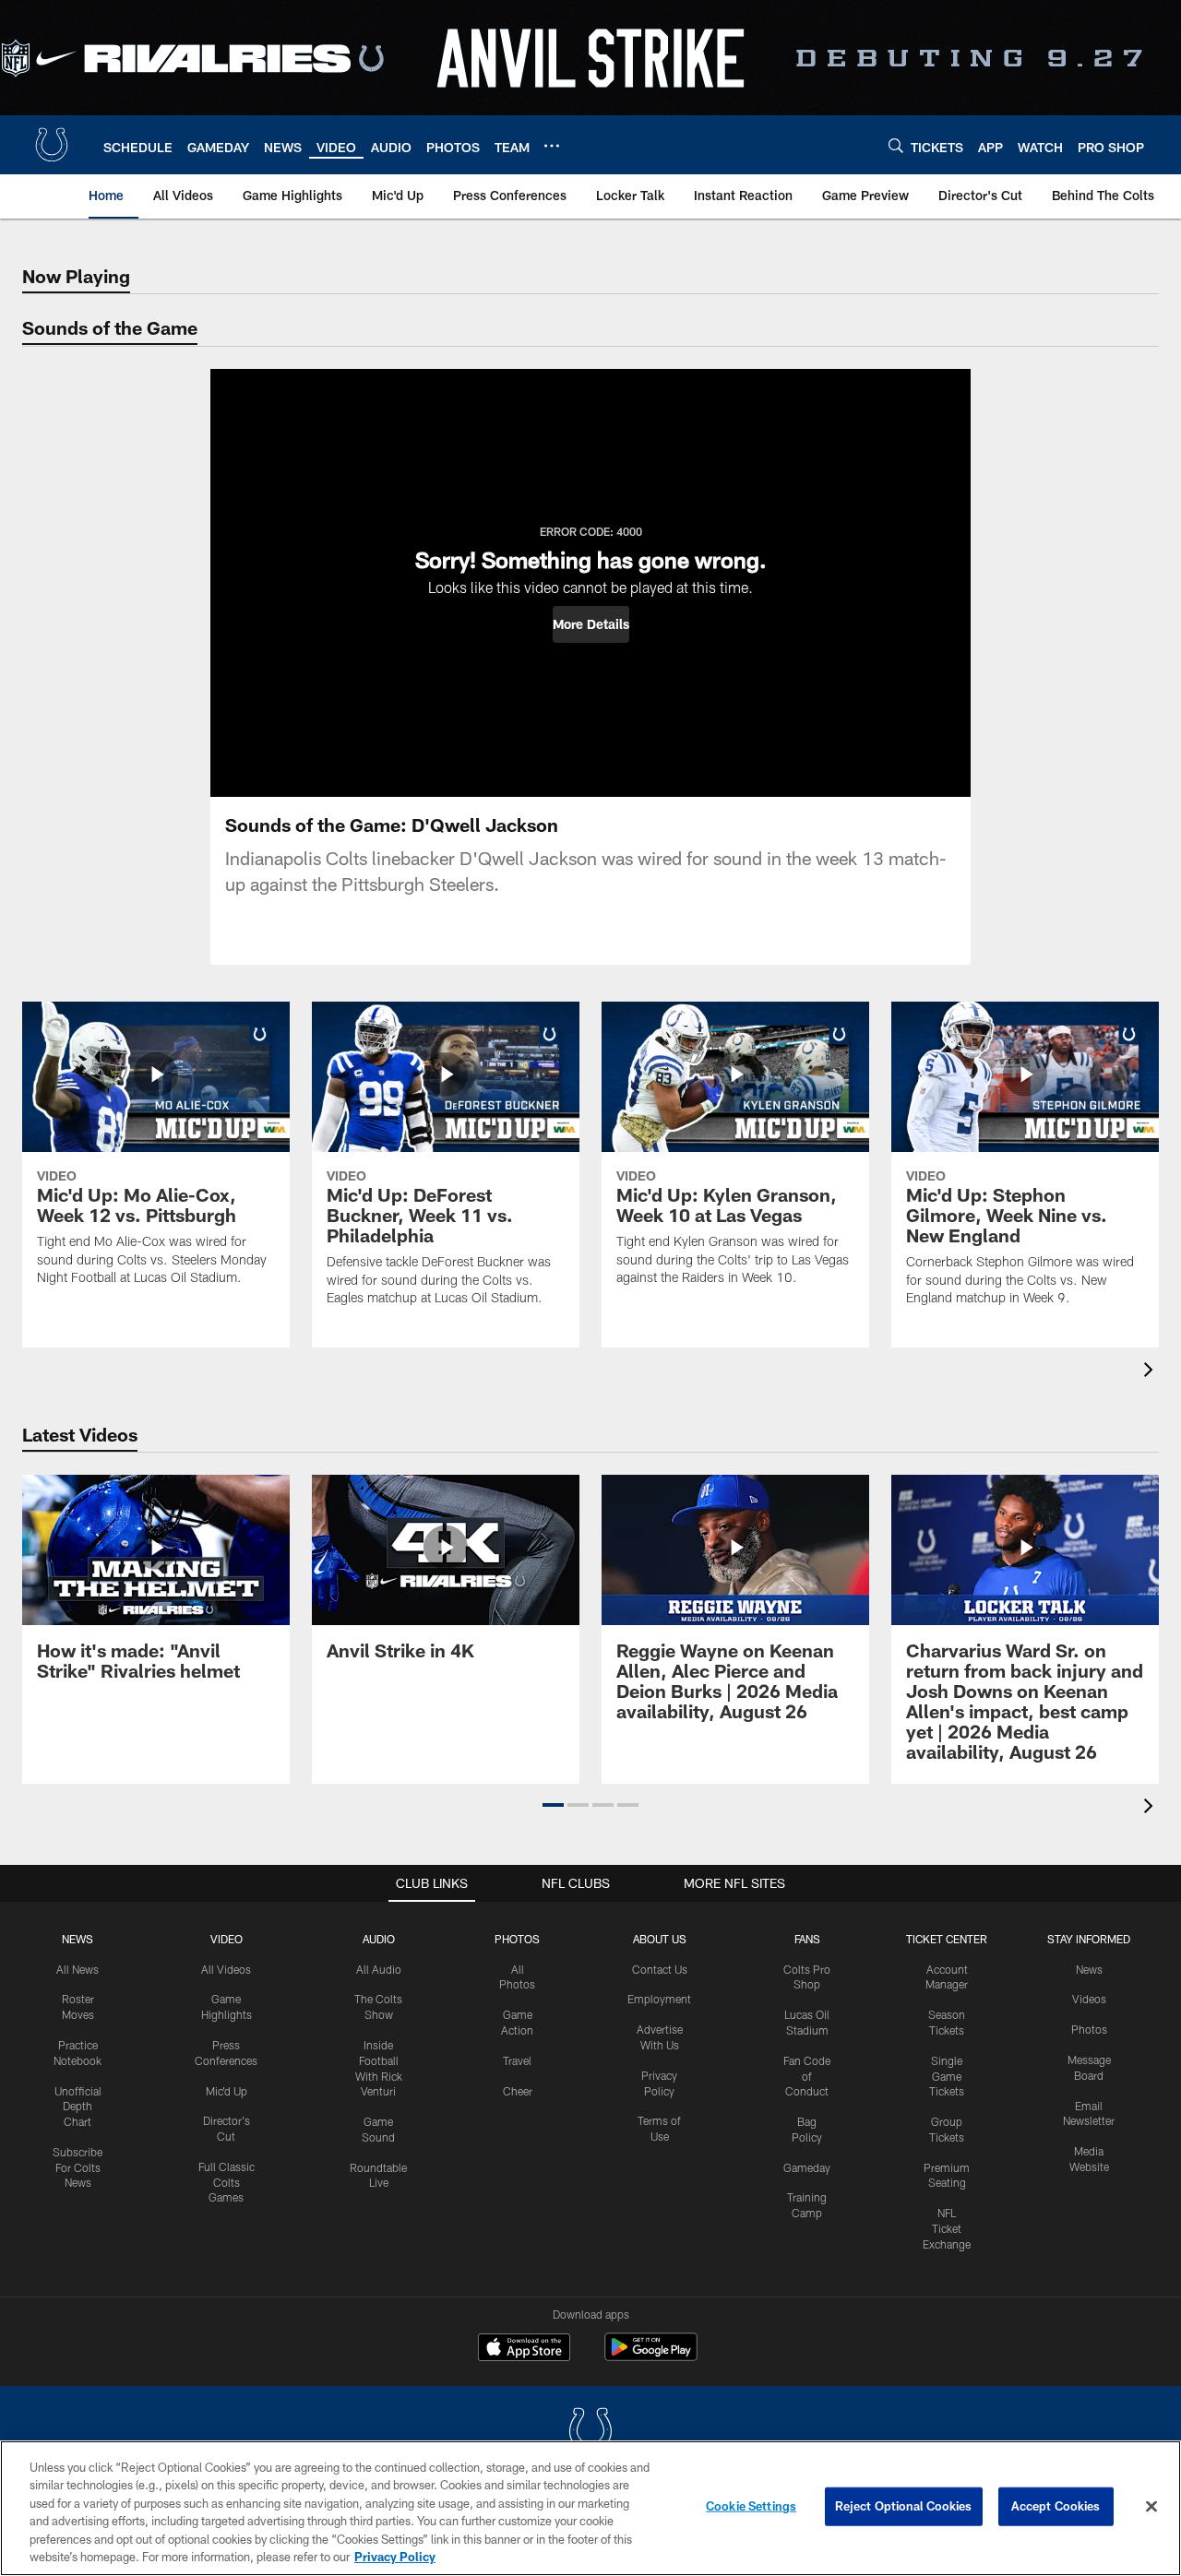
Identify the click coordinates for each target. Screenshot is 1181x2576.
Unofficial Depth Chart (78, 2107)
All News (78, 1969)
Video (227, 1939)
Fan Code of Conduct (807, 2076)
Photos (517, 1939)
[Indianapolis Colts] (590, 2433)
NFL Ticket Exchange (947, 2228)
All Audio (379, 1969)
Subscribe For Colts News (78, 2167)
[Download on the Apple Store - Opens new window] (524, 2349)
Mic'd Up (227, 2091)
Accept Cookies (1056, 2506)
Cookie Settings (751, 2506)
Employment (659, 1999)
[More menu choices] (552, 146)
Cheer (518, 2091)
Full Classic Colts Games (227, 2182)
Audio (379, 1939)
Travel (517, 2060)
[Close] (1151, 2507)
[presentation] (1151, 1372)
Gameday (807, 2167)
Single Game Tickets (947, 2076)
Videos (1089, 1999)
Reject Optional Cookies (904, 2506)
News (78, 1939)
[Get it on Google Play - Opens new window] (651, 2356)
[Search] (896, 145)
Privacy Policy (395, 2557)
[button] (591, 624)
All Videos (226, 1969)
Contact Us (660, 1969)
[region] (590, 2508)
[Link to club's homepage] (52, 145)
